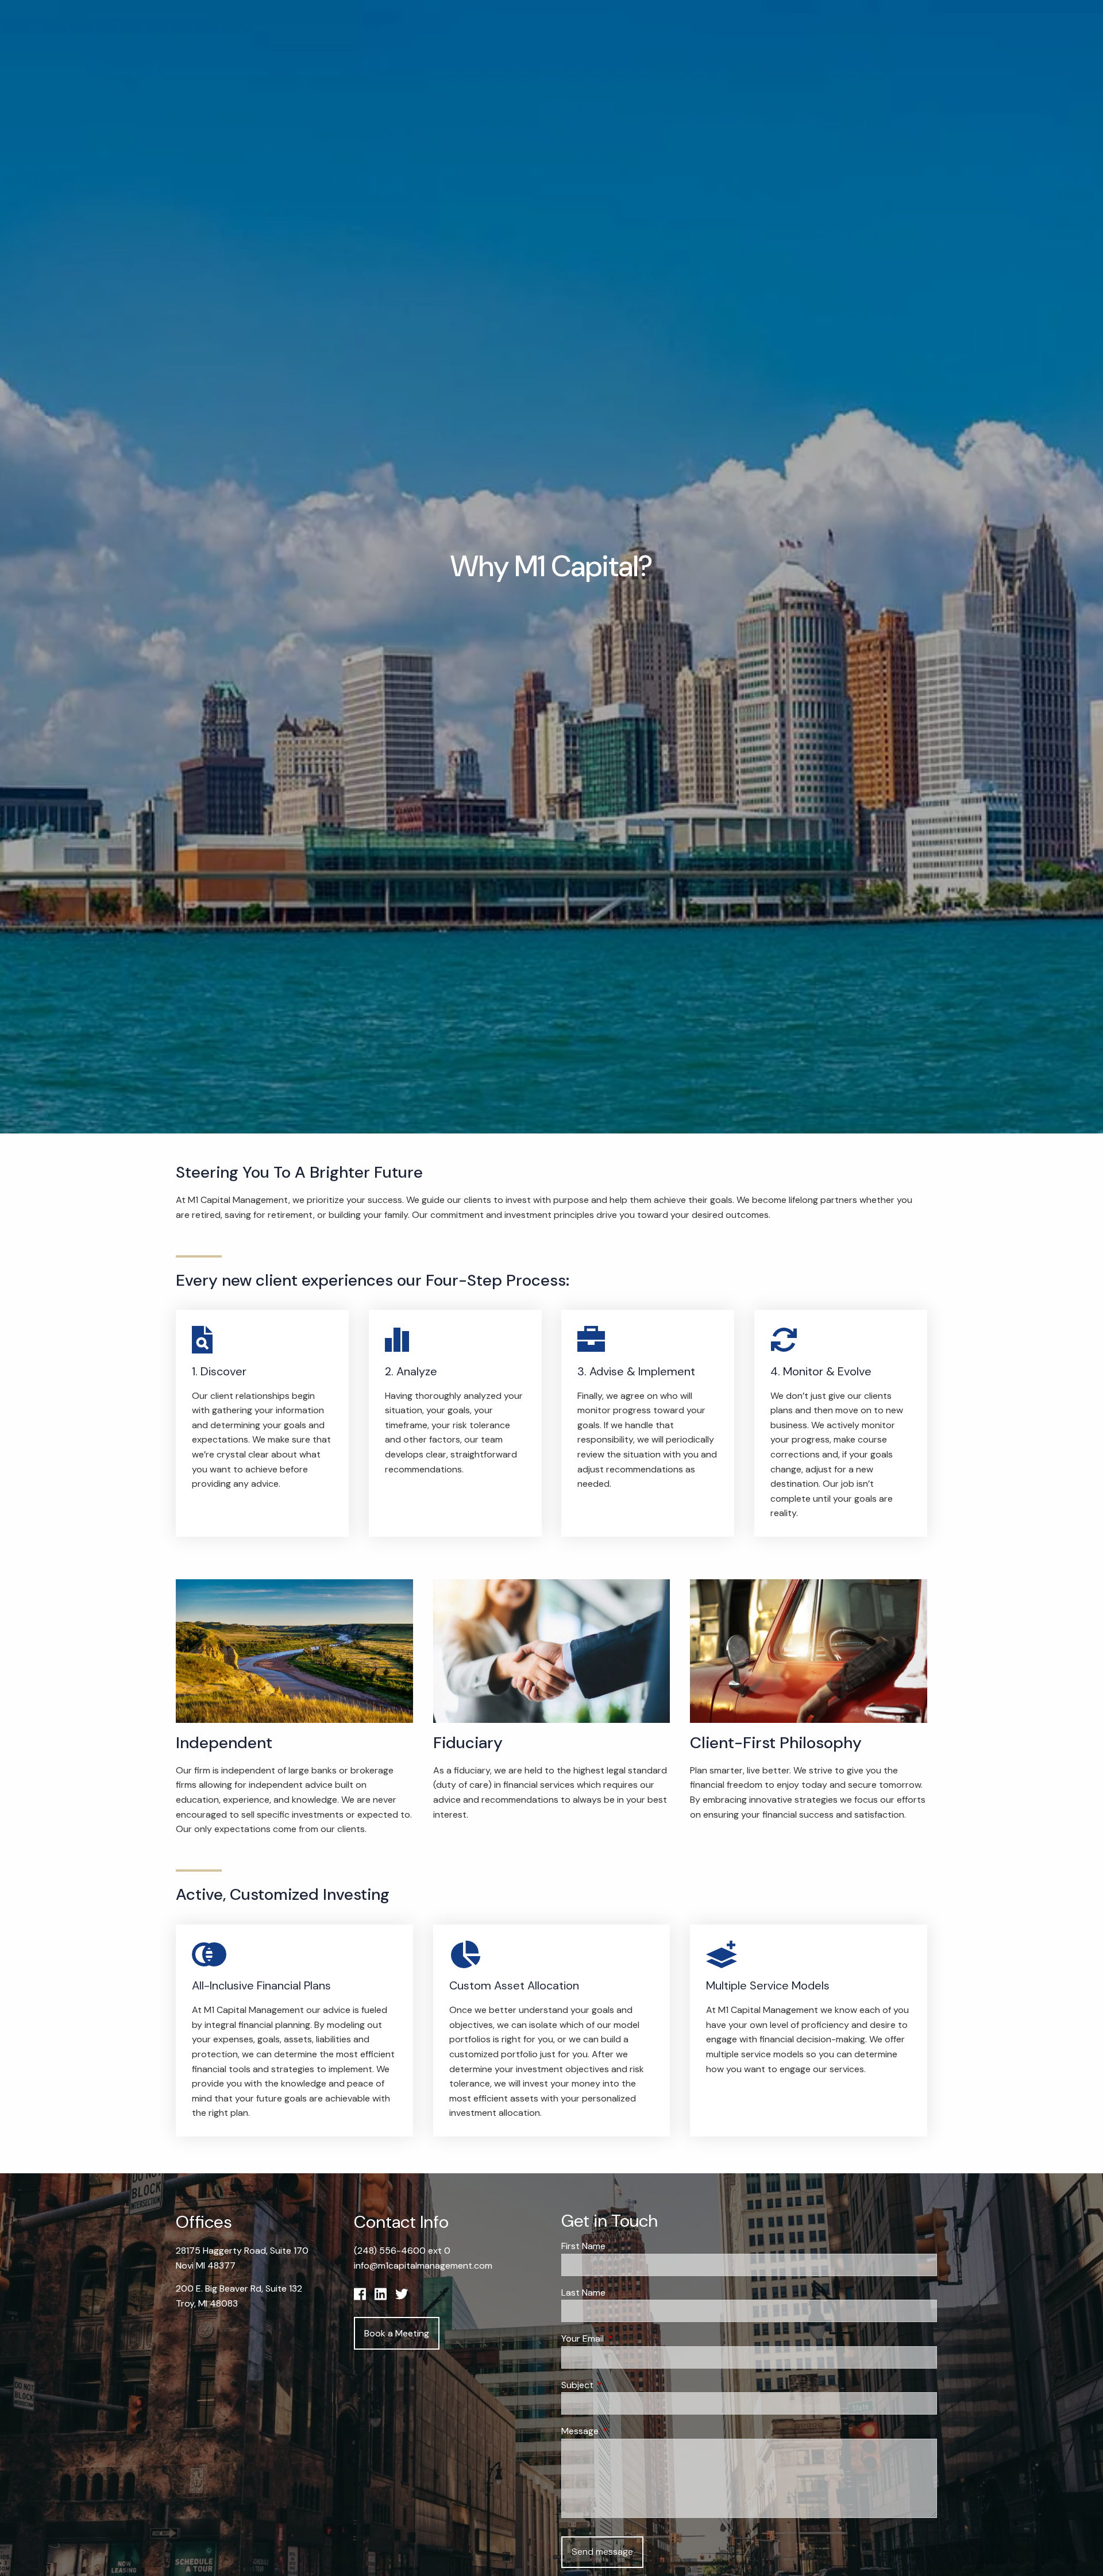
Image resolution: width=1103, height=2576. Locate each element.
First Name (583, 2246)
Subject (621, 2385)
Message (624, 2431)
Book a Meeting (397, 2333)
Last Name (583, 2292)
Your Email (626, 2338)
